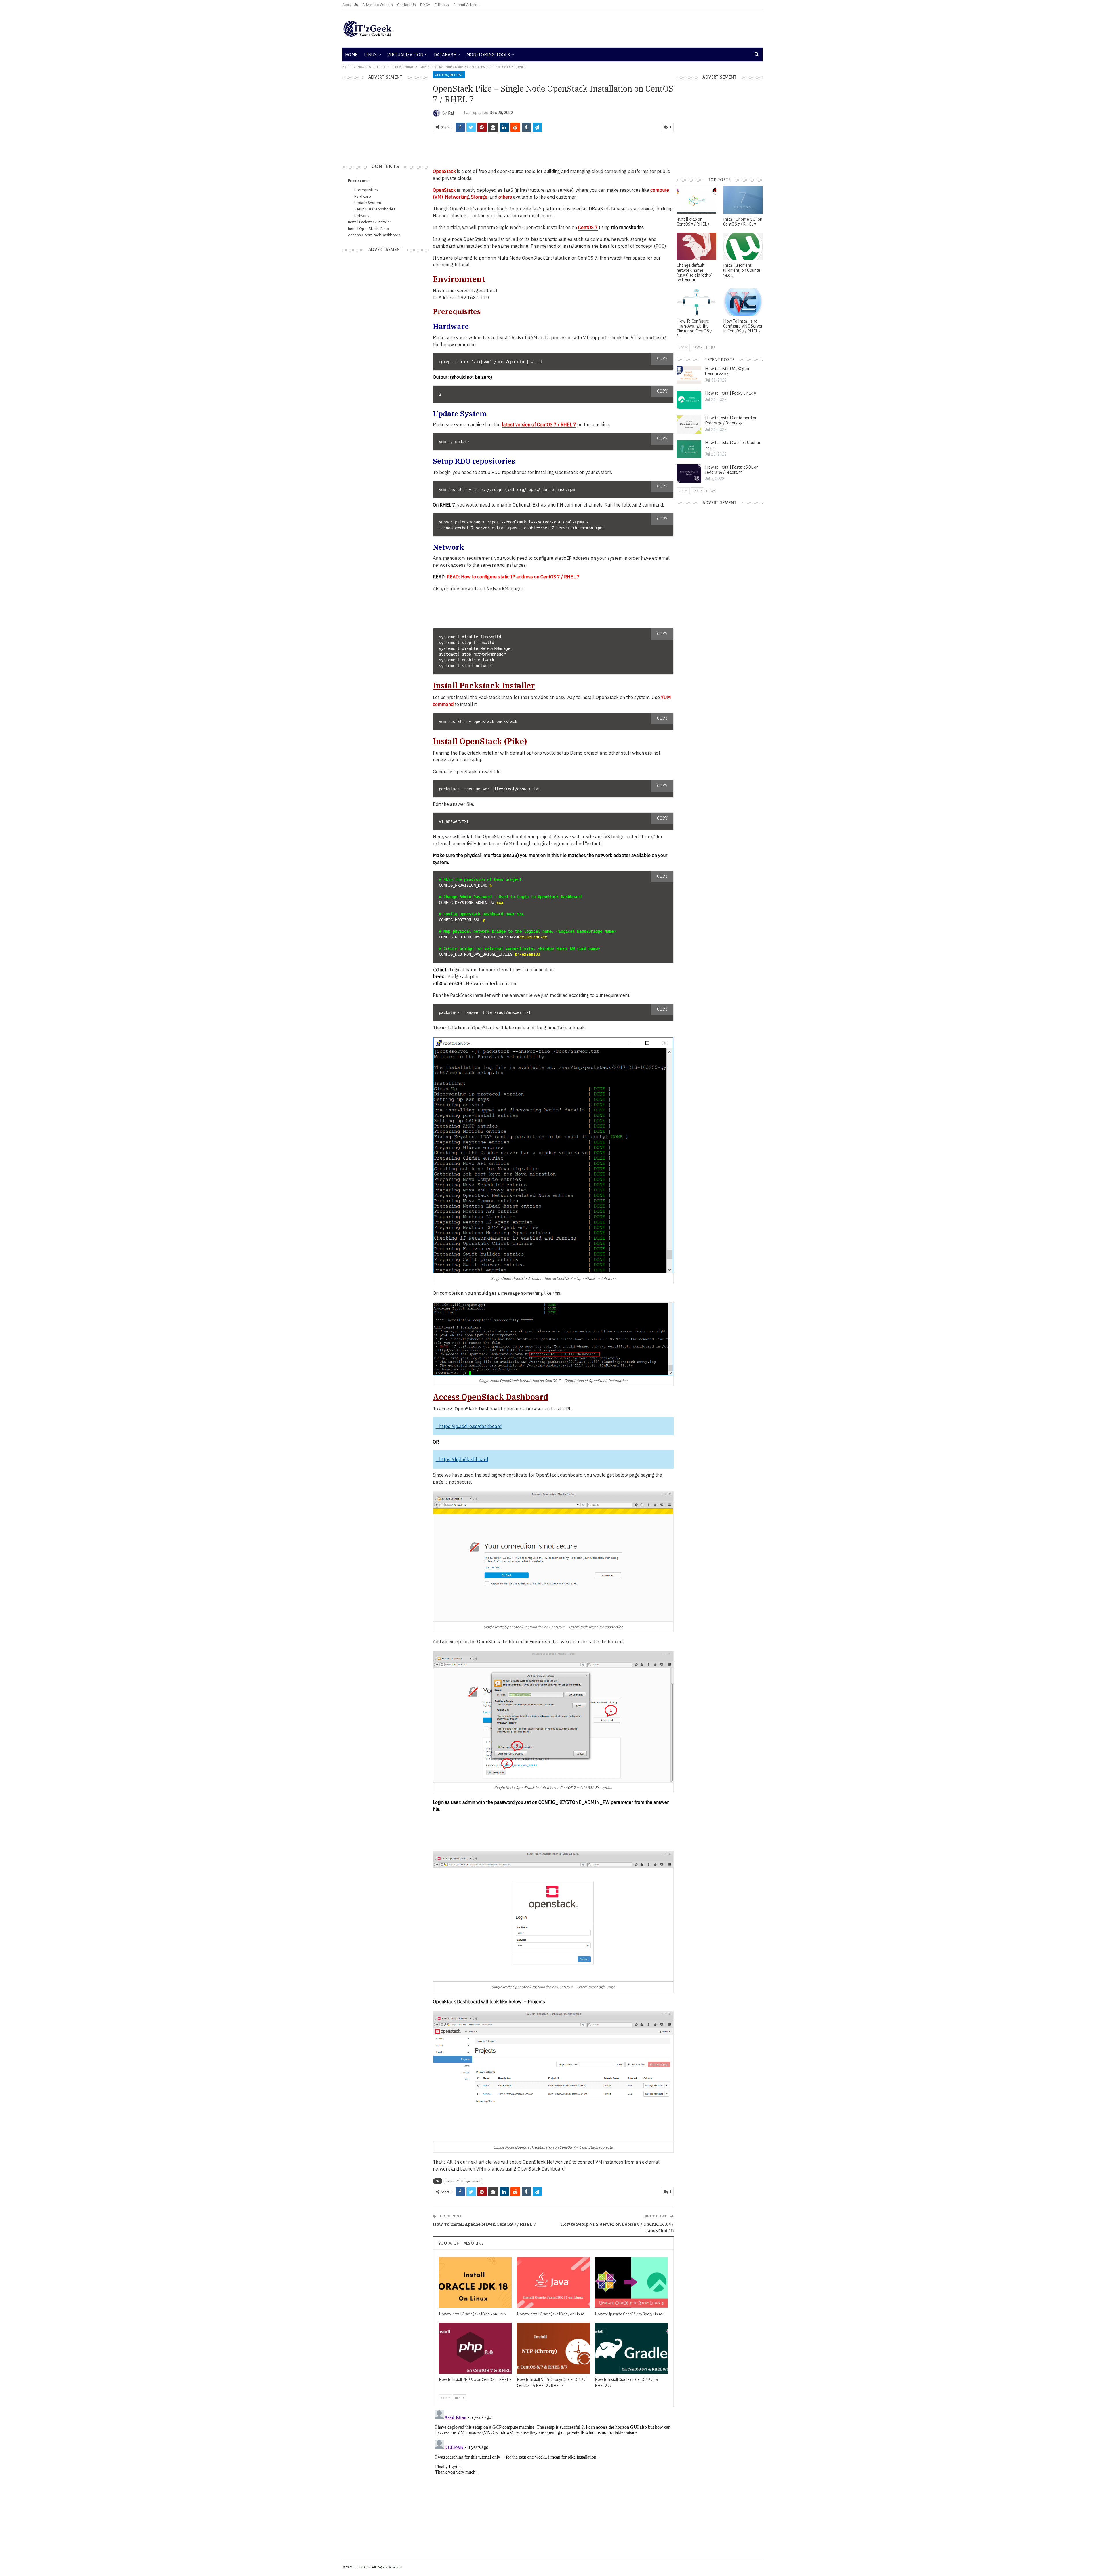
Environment (359, 180)
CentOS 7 (588, 227)
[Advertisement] (623, 29)
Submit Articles (466, 5)
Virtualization (405, 55)
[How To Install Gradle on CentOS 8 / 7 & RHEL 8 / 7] (631, 2348)
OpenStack (444, 171)
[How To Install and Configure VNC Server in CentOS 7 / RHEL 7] (743, 302)
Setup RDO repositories (375, 209)
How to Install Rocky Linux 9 (730, 393)
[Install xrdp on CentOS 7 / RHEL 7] (696, 200)
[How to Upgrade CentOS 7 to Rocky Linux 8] (631, 2283)
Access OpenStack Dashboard (374, 235)
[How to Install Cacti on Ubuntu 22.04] (689, 449)
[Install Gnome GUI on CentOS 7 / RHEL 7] (743, 200)
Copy (662, 359)
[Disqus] (553, 2479)
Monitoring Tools (488, 55)
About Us (350, 5)
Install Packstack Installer (370, 222)
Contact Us (406, 5)
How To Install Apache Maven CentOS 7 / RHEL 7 (484, 2224)
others (505, 197)
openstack (473, 2181)
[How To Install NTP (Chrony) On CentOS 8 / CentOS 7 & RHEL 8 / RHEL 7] (553, 2348)
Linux (370, 55)
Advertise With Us (378, 5)
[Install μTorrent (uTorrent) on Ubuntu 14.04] (743, 246)
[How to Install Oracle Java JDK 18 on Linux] (475, 2283)
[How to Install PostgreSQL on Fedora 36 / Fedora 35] (689, 474)
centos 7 (453, 2181)
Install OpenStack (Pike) (369, 229)
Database (445, 55)
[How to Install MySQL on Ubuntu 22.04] (689, 375)
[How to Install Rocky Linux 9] (689, 400)
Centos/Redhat (449, 75)
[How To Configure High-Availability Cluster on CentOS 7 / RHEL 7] (696, 302)
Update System (368, 203)
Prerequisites (366, 190)
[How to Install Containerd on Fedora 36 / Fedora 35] (689, 424)
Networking (457, 197)
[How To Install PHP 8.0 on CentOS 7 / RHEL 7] (475, 2348)
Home (351, 55)
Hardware (363, 196)
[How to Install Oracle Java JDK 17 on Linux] (553, 2283)
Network (362, 216)
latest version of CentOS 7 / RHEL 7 (539, 424)
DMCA (425, 5)
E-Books (442, 5)
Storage (479, 197)
